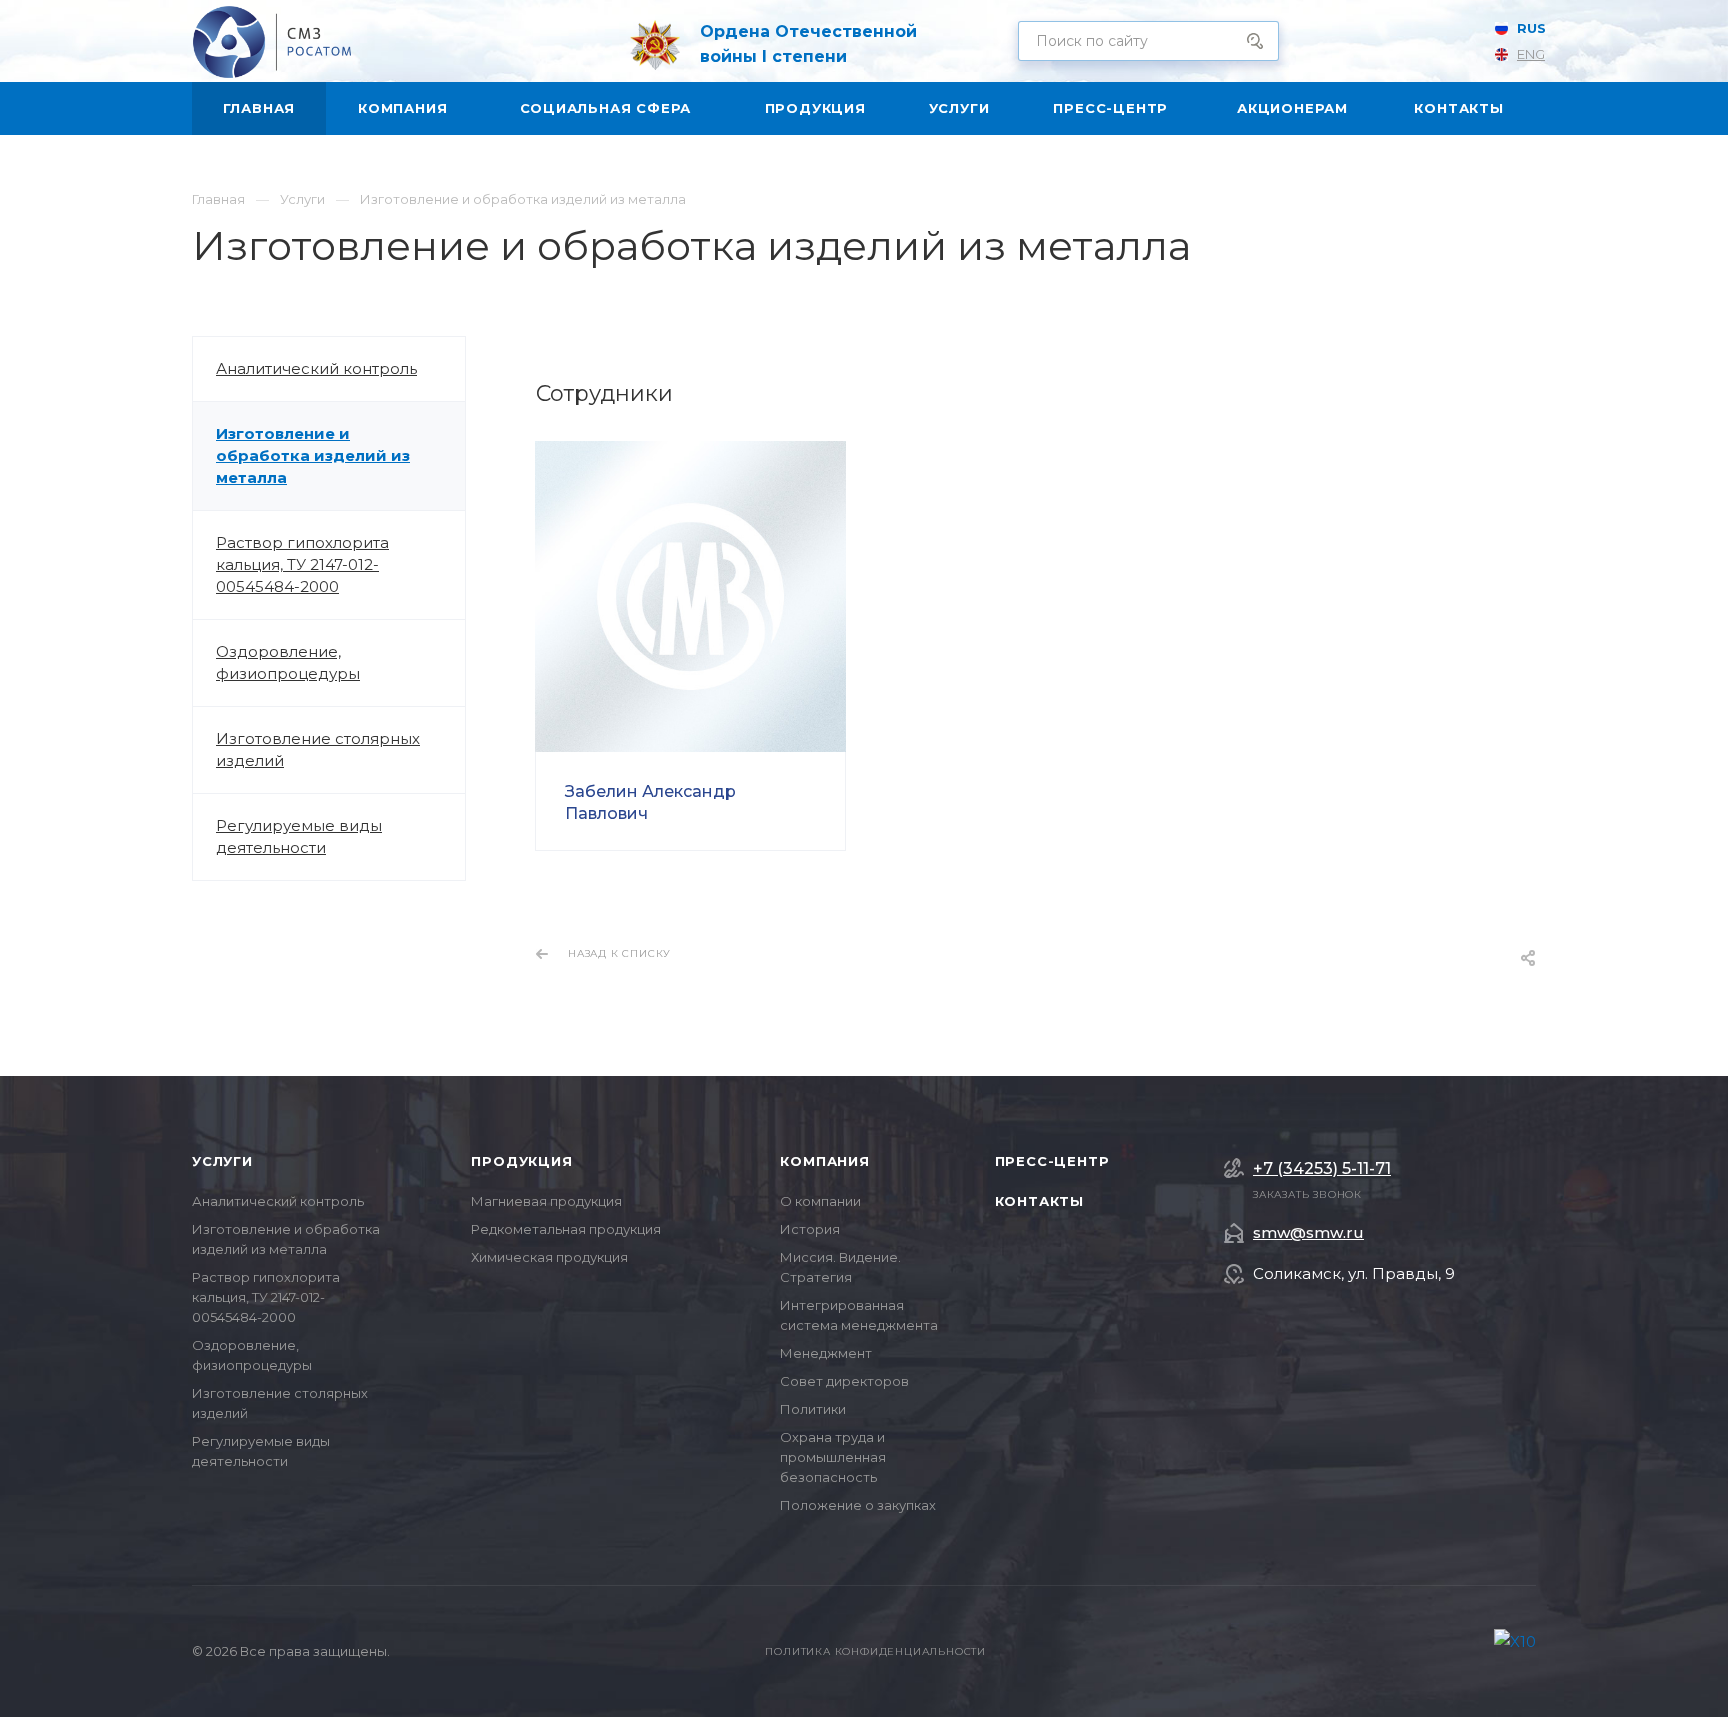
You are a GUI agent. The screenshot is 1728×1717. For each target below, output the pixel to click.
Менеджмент (826, 1353)
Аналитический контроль (316, 368)
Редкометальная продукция (566, 1229)
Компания (824, 1161)
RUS (1531, 28)
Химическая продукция (549, 1257)
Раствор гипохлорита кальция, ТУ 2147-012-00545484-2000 (302, 564)
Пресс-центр (1052, 1161)
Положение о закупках (858, 1505)
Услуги (222, 1161)
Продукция (521, 1161)
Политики (813, 1409)
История (810, 1229)
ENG (1531, 54)
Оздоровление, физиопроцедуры (288, 662)
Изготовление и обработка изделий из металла (313, 455)
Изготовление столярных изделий (318, 749)
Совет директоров (844, 1381)
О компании (820, 1201)
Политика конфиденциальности (875, 1651)
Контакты (1039, 1201)
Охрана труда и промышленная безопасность (833, 1457)
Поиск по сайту (1248, 41)
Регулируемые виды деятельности (299, 836)
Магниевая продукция (546, 1201)
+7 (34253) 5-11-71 (1322, 1169)
